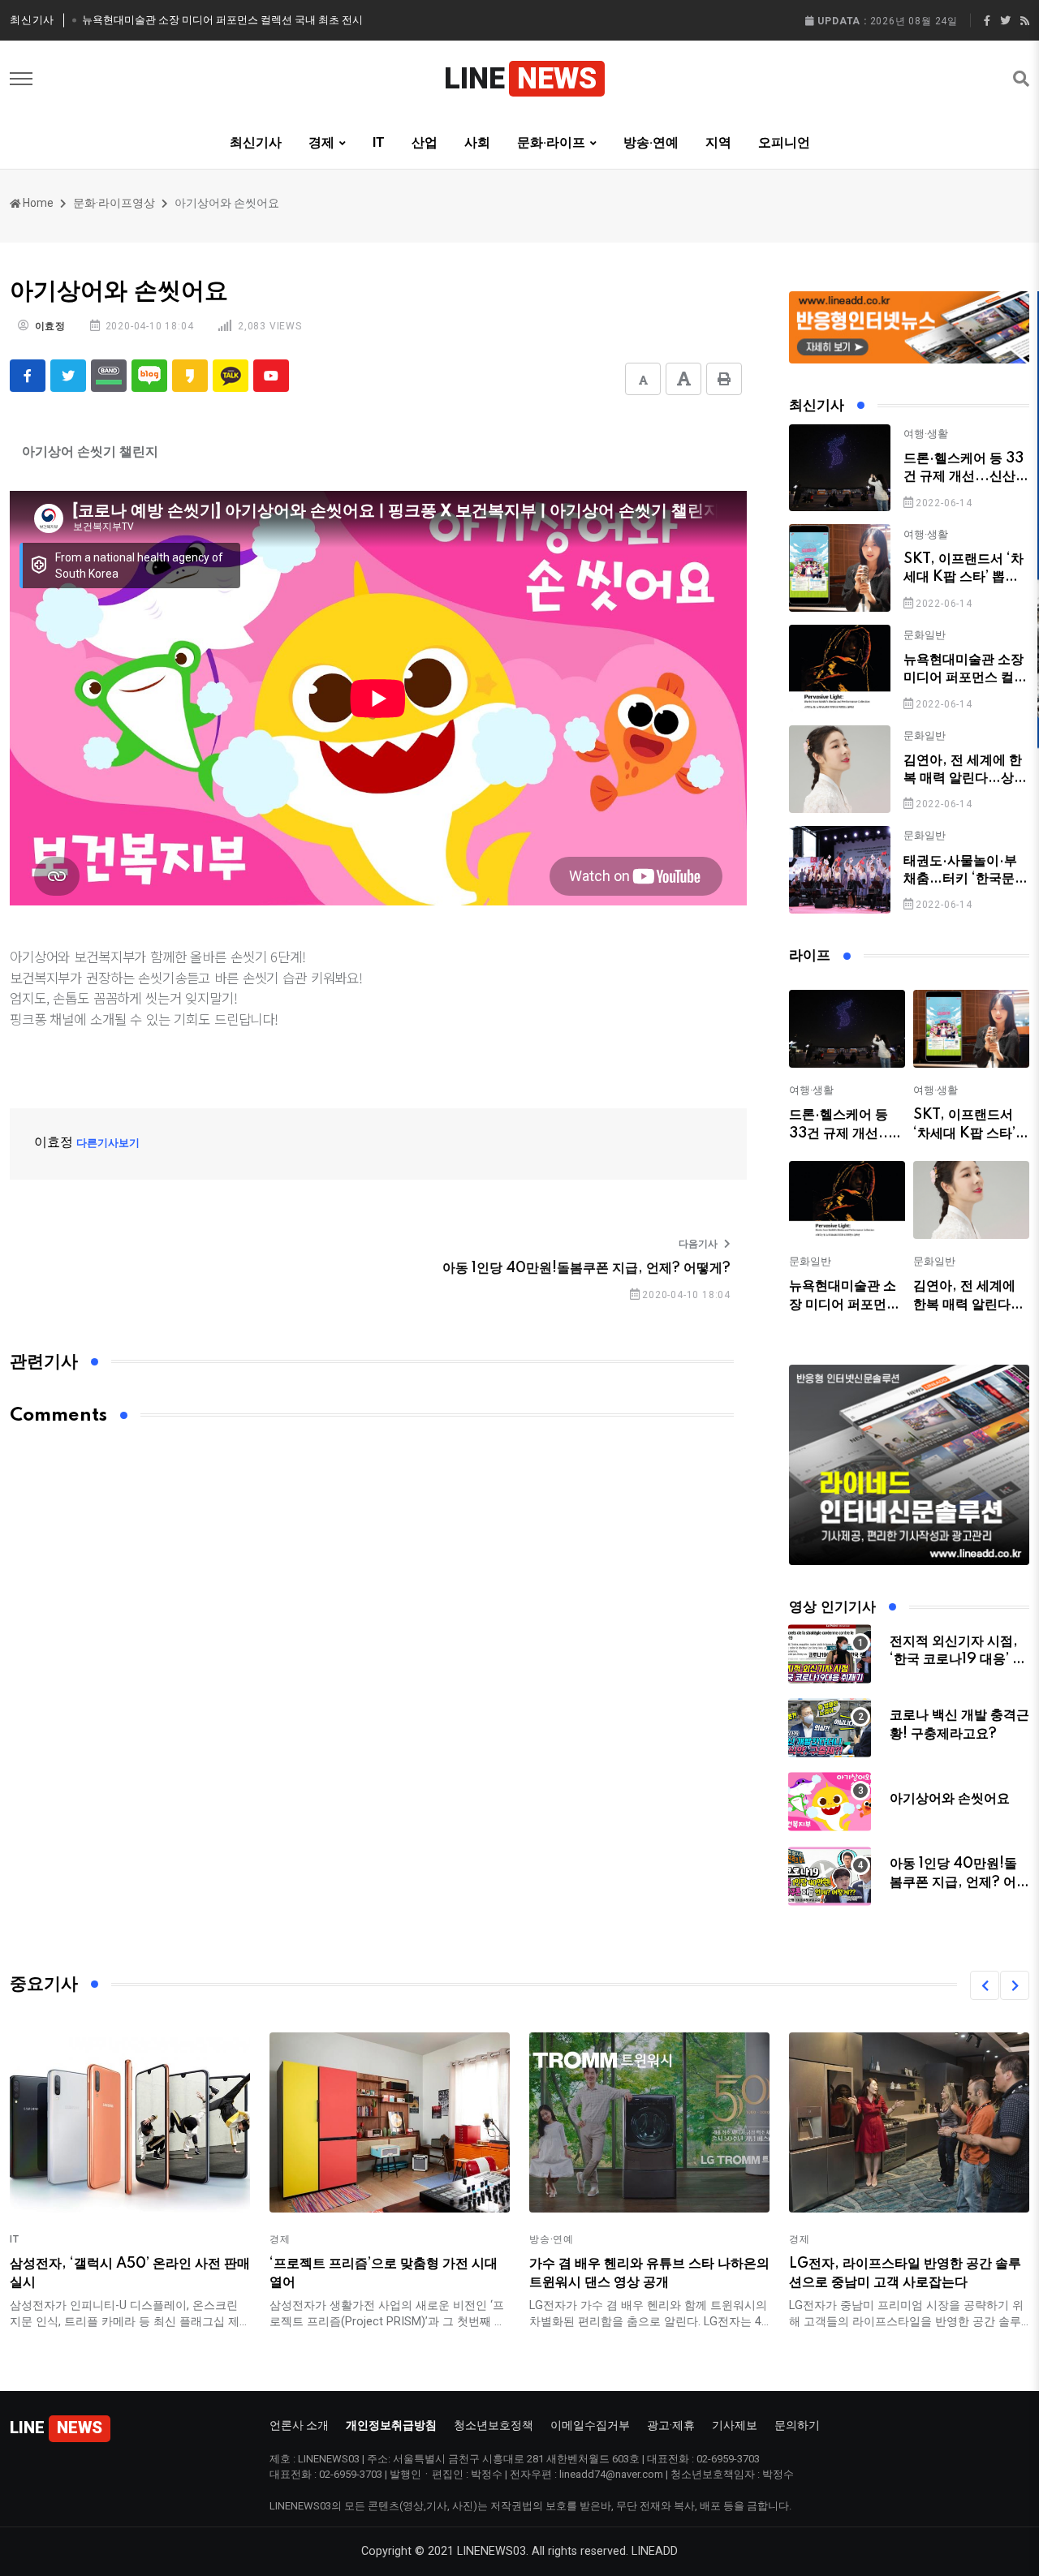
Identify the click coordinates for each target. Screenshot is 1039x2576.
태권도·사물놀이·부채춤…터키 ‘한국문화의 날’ (966, 879)
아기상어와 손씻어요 (950, 1799)
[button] (985, 1985)
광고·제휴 (671, 2425)
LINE (520, 79)
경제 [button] (321, 142)
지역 (718, 142)
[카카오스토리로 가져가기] (190, 376)
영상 (144, 203)
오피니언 (784, 142)
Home (38, 203)
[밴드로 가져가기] (109, 376)
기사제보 (735, 2425)
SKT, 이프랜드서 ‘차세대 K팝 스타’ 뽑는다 (964, 577)
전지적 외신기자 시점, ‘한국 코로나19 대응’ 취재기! (957, 1660)
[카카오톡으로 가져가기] (231, 376)
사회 (477, 142)
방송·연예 (651, 142)
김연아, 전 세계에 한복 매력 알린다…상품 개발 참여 (965, 778)
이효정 (50, 326)
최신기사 (256, 142)
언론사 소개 (299, 2425)
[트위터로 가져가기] (68, 376)
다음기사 (698, 1244)
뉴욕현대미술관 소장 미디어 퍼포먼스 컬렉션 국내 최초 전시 (222, 20)
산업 (425, 142)
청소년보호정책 (494, 2425)
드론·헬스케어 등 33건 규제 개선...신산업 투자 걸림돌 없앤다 (966, 477)
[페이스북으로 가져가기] (28, 376)
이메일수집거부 (590, 2425)
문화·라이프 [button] (551, 142)
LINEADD (655, 2551)
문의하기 (797, 2425)
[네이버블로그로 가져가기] (149, 376)
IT (379, 142)
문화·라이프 (103, 203)
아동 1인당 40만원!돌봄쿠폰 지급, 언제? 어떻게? (586, 1268)
